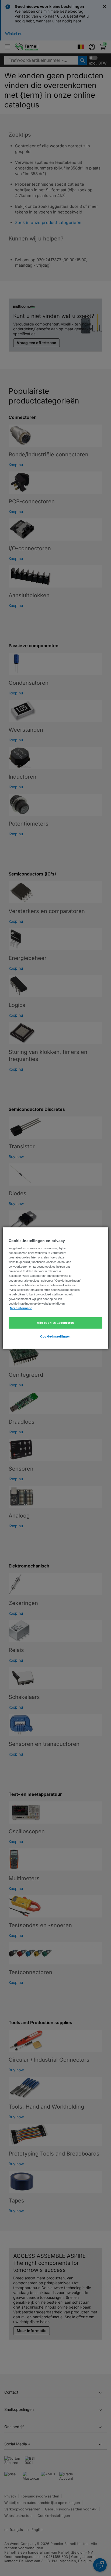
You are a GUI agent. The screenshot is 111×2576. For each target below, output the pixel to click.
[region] (55, 1288)
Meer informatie (21, 1308)
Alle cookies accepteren (55, 1323)
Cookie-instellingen (55, 1336)
